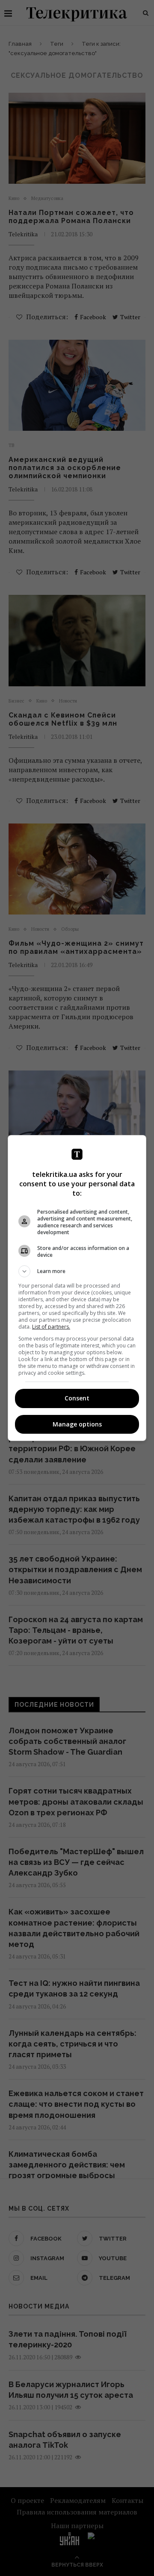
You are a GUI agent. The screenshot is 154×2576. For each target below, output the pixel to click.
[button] (77, 1271)
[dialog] (77, 1288)
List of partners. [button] (51, 1327)
